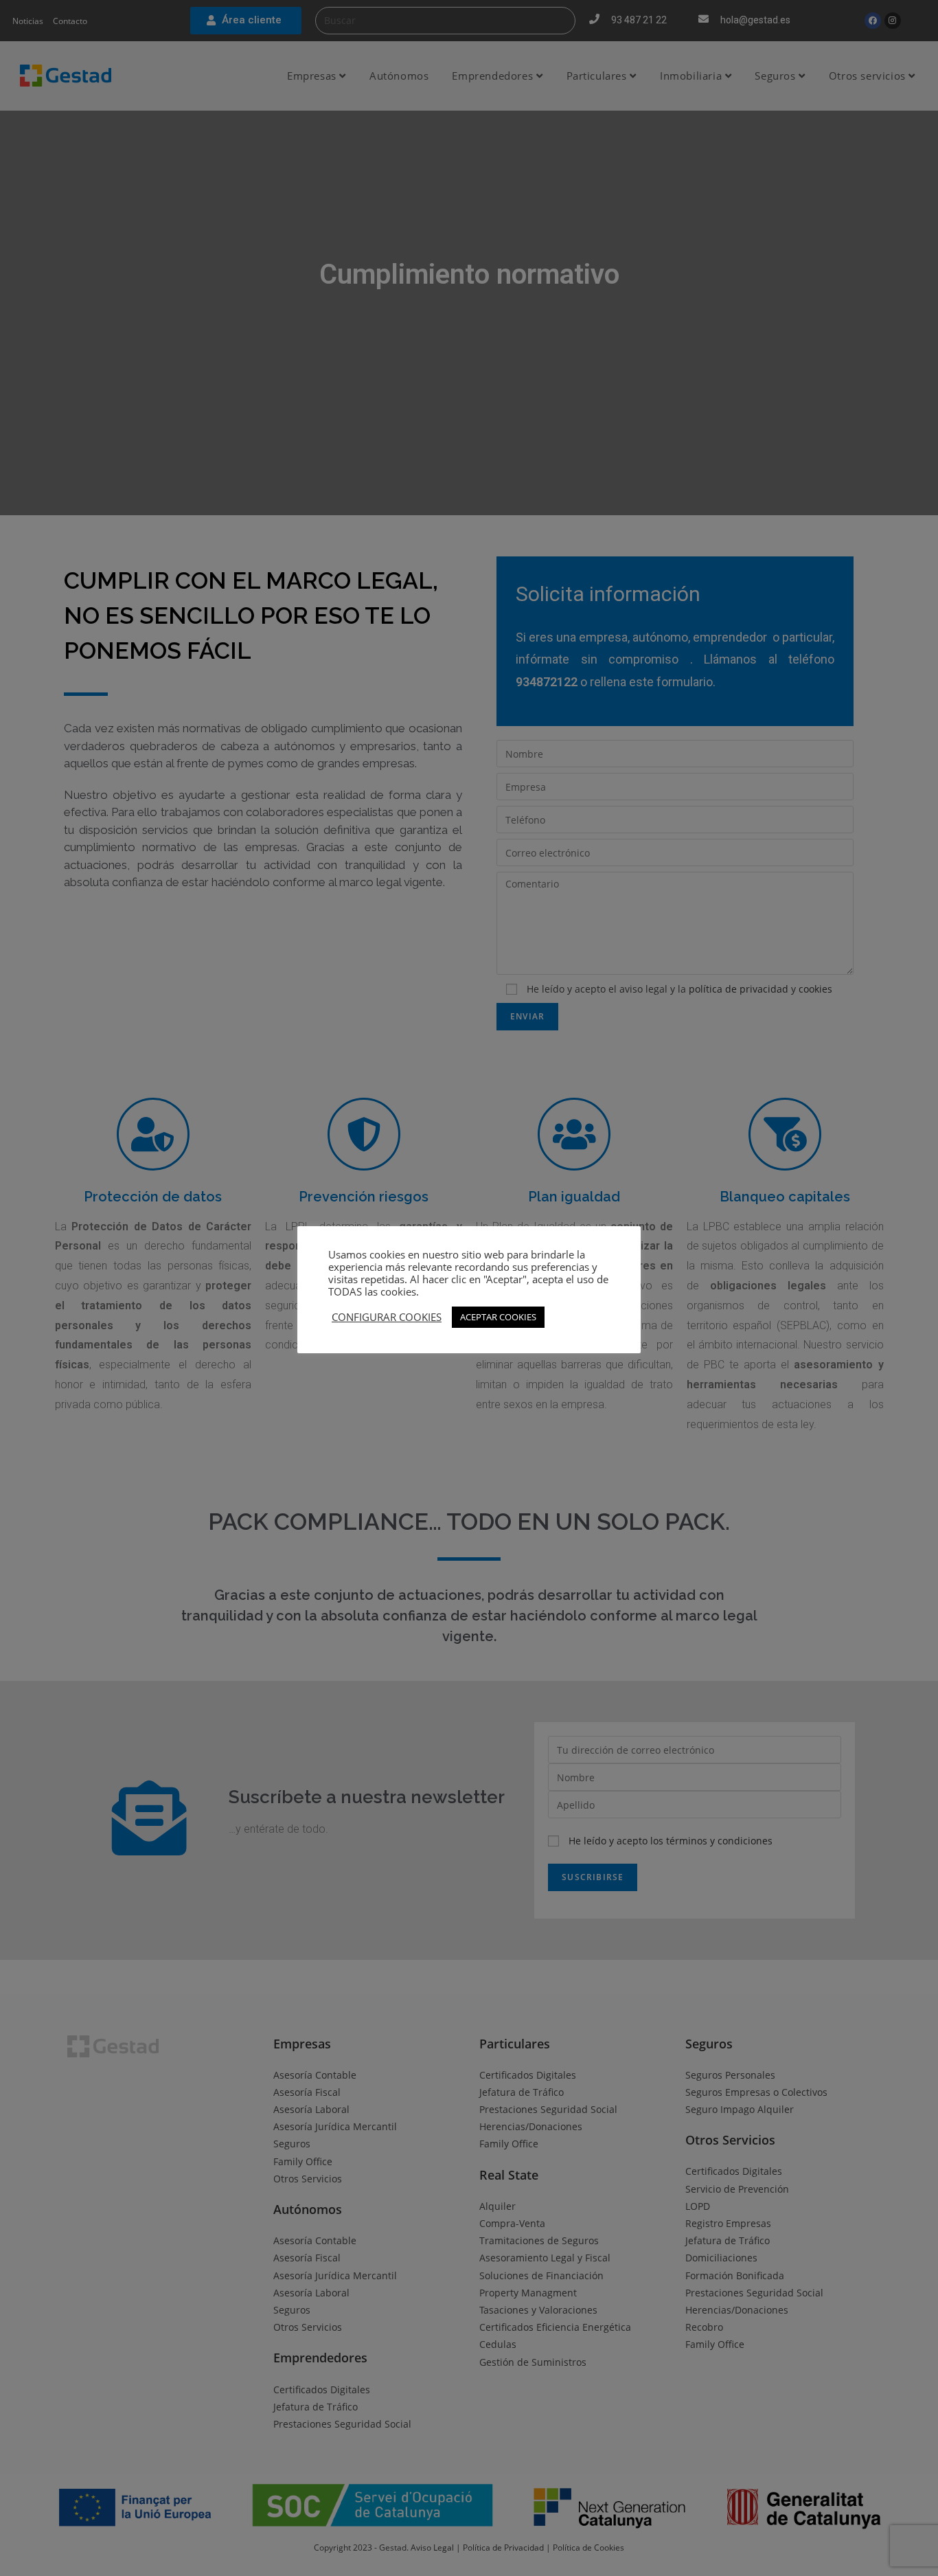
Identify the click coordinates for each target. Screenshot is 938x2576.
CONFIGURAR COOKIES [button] (387, 1317)
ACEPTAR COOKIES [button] (498, 1317)
